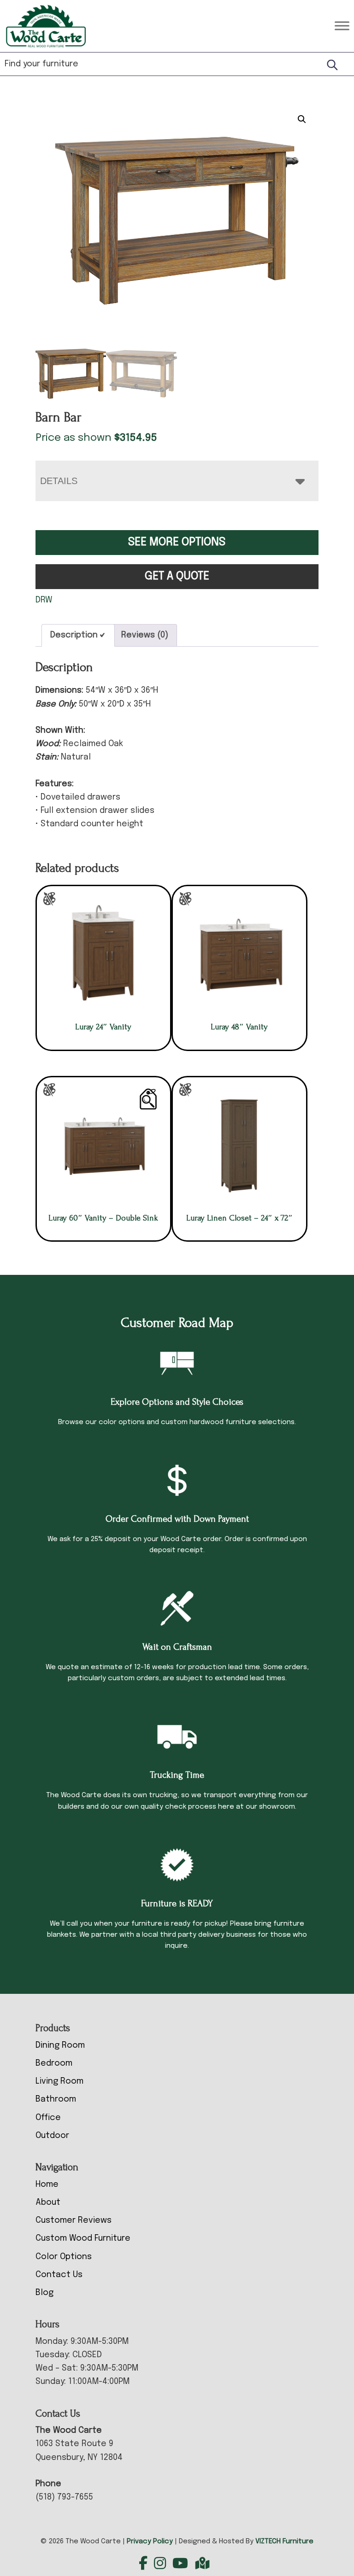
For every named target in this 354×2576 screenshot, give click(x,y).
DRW (44, 600)
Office (48, 2118)
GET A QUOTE (177, 576)
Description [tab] (74, 635)
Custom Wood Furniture (83, 2238)
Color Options (64, 2257)
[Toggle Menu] (342, 26)
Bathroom (56, 2099)
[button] (302, 119)
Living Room (59, 2081)
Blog (44, 2293)
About (48, 2202)
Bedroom (54, 2063)
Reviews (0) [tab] (145, 635)
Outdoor (52, 2136)
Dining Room (60, 2045)
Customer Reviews (74, 2220)
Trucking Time (177, 1775)
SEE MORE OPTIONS (177, 542)
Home (47, 2185)
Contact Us (59, 2275)
